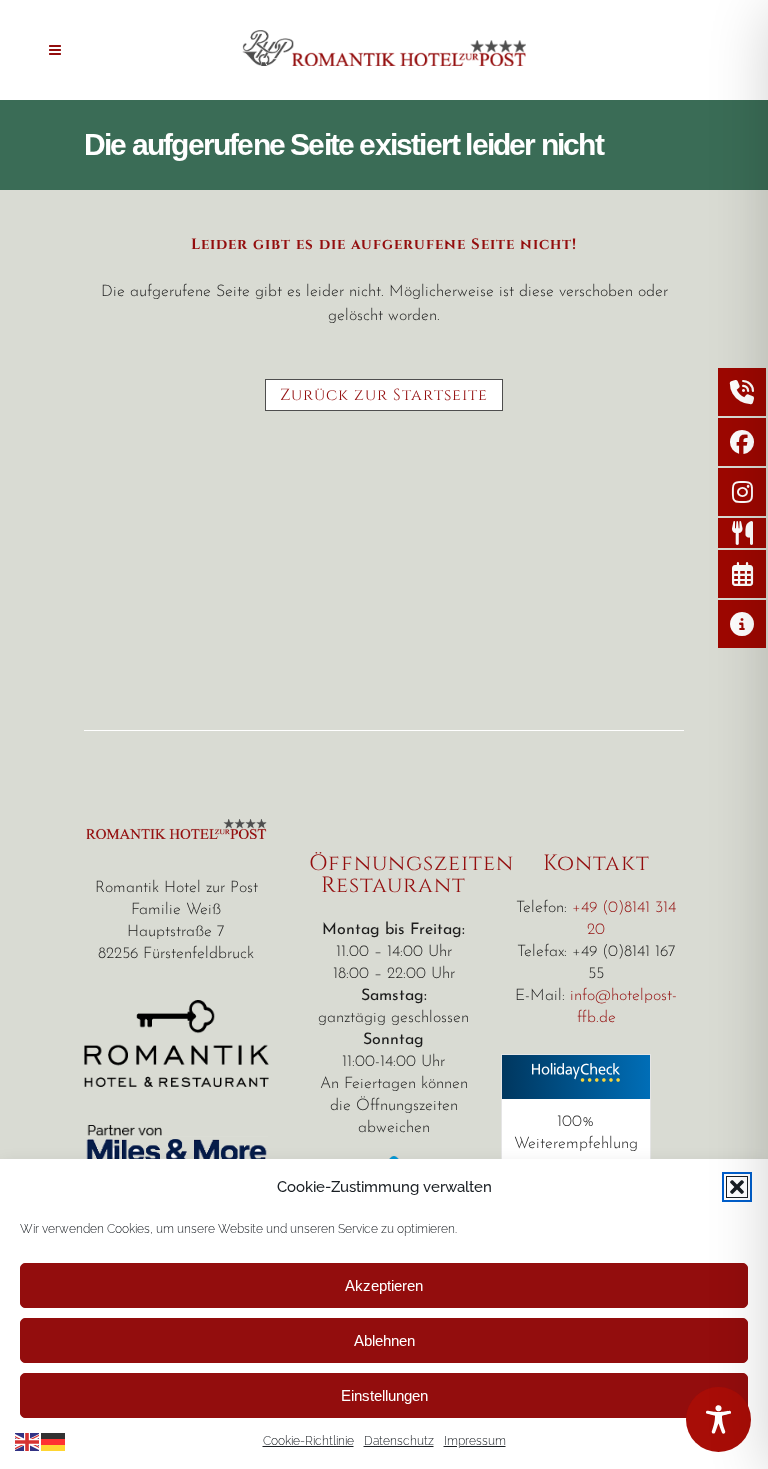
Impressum (475, 1441)
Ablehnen (384, 1340)
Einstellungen (384, 1395)
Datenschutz (399, 1441)
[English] (28, 1440)
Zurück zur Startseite (384, 395)
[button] (737, 1187)
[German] (54, 1440)
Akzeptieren (384, 1285)
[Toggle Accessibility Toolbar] (718, 1419)
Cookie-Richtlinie (308, 1441)
